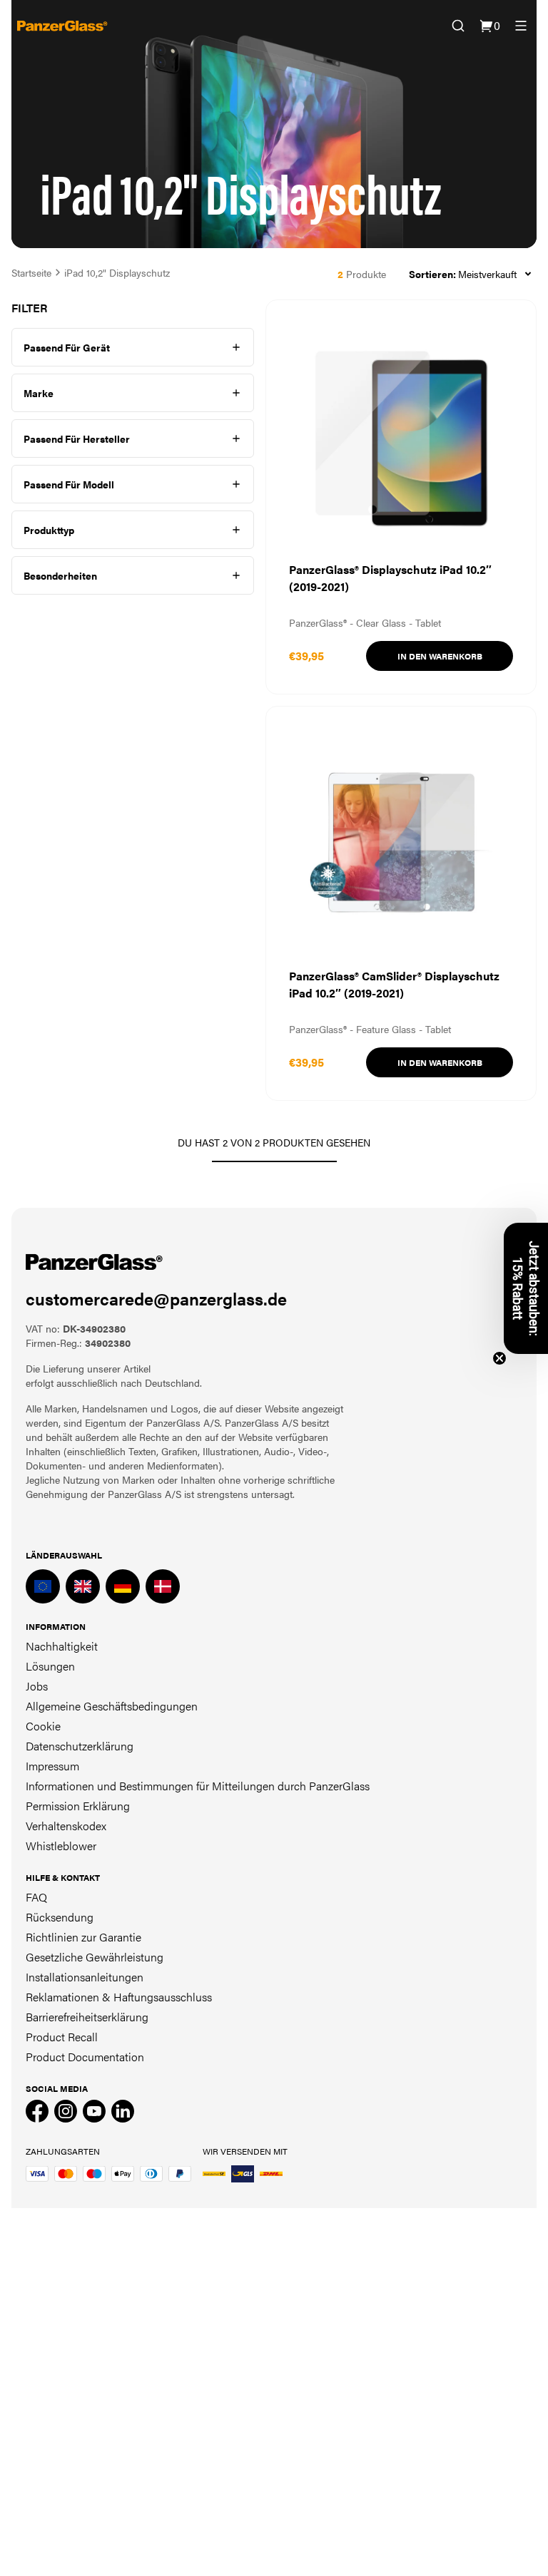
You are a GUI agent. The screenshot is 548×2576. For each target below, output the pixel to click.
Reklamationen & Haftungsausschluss (119, 1997)
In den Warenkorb (440, 656)
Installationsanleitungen (85, 1977)
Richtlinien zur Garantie (83, 1937)
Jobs (37, 1686)
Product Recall (62, 2037)
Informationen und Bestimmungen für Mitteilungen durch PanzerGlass (198, 1786)
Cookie (43, 1726)
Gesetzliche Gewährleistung (95, 1957)
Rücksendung (60, 1917)
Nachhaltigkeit (62, 1646)
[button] (526, 1288)
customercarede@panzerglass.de (156, 1298)
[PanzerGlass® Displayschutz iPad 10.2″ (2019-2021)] (401, 497)
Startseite (31, 272)
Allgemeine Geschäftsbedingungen (112, 1706)
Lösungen (50, 1666)
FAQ (36, 1897)
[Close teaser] (499, 1358)
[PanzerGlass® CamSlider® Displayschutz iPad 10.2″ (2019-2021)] (401, 903)
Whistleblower (61, 1846)
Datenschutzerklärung (80, 1746)
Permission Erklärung (78, 1806)
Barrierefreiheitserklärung (87, 2017)
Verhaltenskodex (66, 1826)
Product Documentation (85, 2057)
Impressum (52, 1766)
